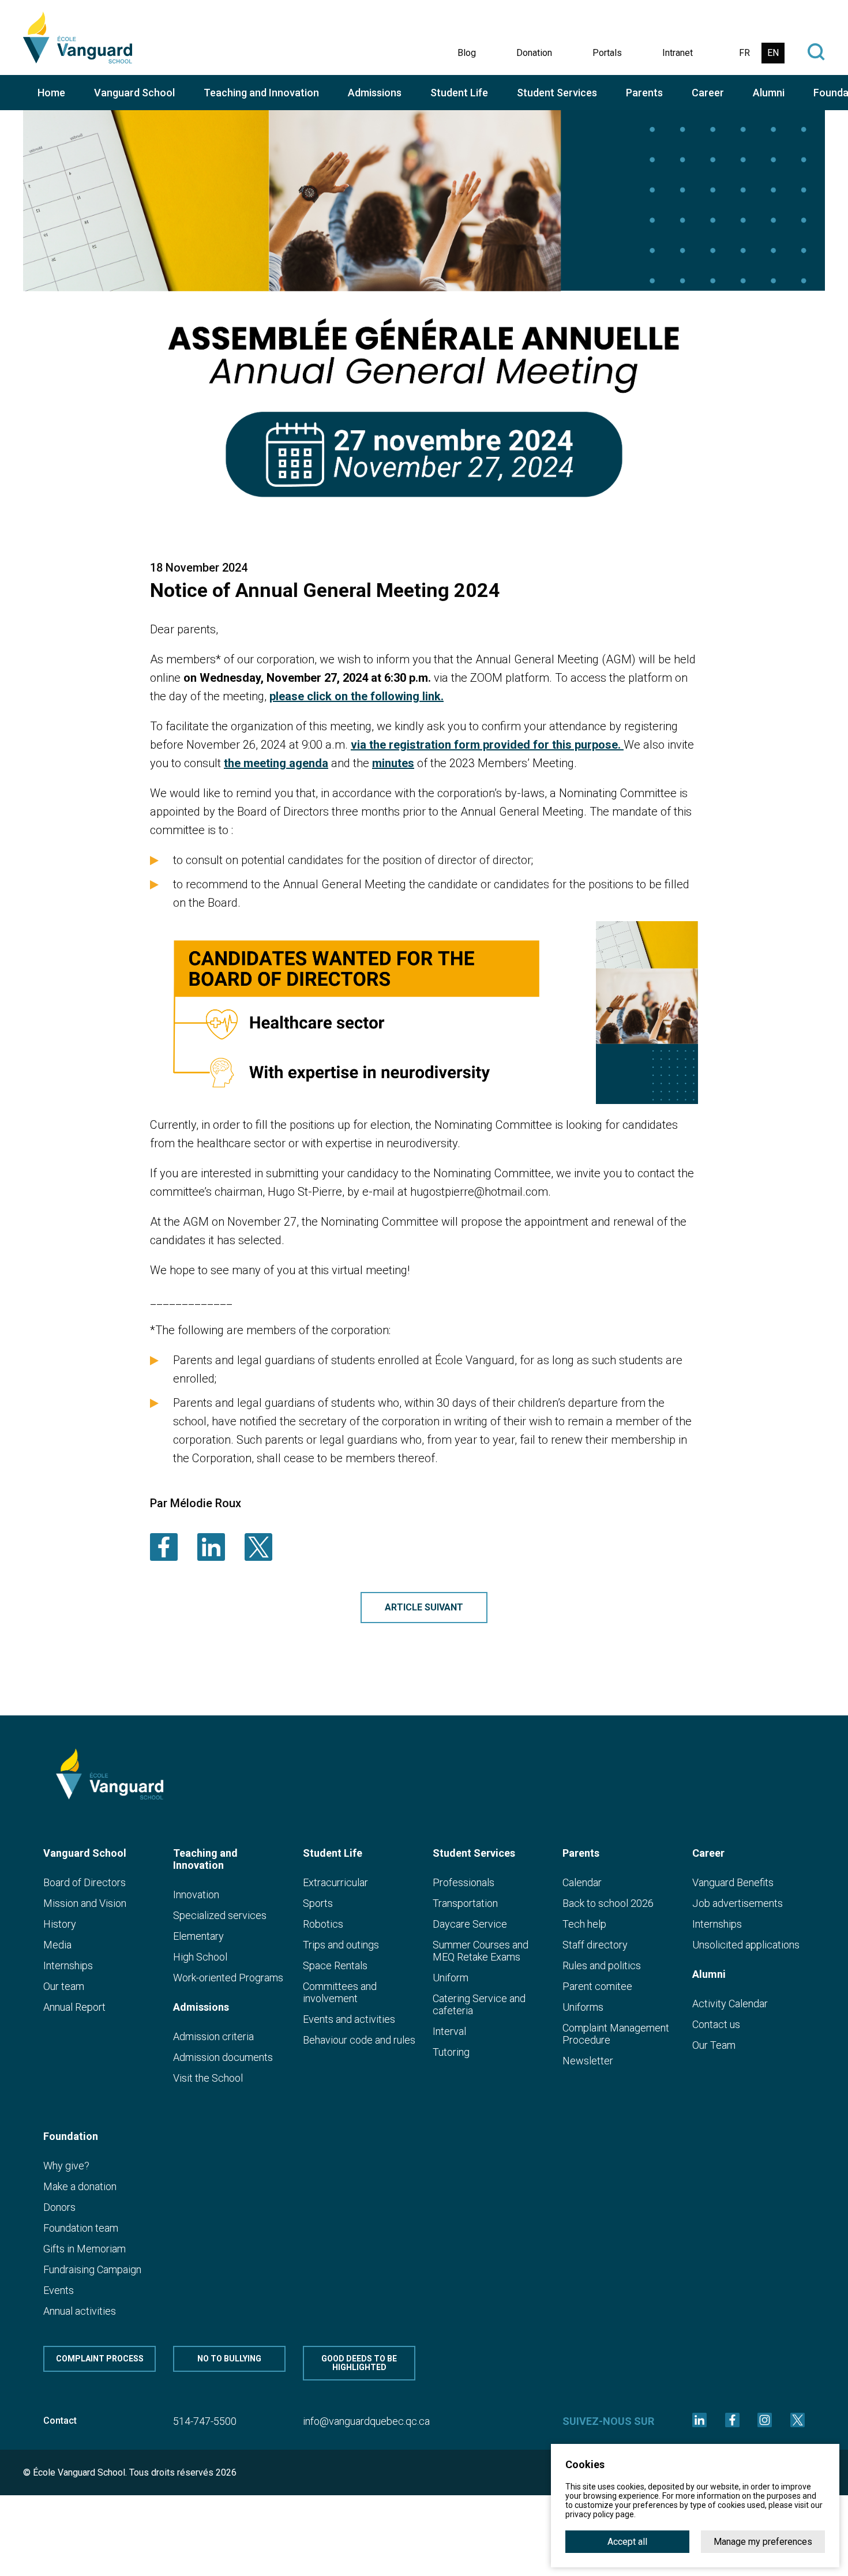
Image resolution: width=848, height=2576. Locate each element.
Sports (318, 1903)
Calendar (582, 1882)
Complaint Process (100, 2359)
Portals (607, 53)
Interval (449, 2031)
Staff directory (595, 1945)
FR (744, 53)
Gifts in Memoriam (85, 2249)
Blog (467, 53)
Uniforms (583, 2007)
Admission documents (223, 2057)
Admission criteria (213, 2036)
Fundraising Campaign (92, 2269)
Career (708, 93)
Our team (64, 1986)
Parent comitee (597, 1986)
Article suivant (424, 1607)
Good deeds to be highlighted (359, 2363)
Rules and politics (602, 1965)
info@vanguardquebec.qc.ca (366, 2421)
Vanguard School (134, 93)
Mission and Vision (85, 1903)
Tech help (584, 1924)
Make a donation (80, 2186)
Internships (68, 1965)
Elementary (198, 1936)
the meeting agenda (276, 763)
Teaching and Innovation (261, 93)
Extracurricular (335, 1882)
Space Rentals (335, 1965)
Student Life (459, 93)
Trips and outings (341, 1945)
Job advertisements (738, 1903)
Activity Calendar (730, 2004)
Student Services (557, 93)
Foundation (71, 2136)
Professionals (464, 1882)
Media (57, 1945)
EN (773, 53)
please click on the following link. (357, 696)
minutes (393, 763)
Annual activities (80, 2311)
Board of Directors (85, 1882)
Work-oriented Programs (228, 1978)
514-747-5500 (205, 2421)
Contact (60, 2421)
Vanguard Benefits (733, 1882)
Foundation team (81, 2228)
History (60, 1924)
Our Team (714, 2045)
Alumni (769, 93)
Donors (59, 2207)
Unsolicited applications (746, 1945)
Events (59, 2290)
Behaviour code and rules (359, 2040)
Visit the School (208, 2078)
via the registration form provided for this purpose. (487, 745)
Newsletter (588, 2061)
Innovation (196, 1895)
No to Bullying (229, 2359)
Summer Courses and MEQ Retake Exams (481, 1951)
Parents (644, 93)
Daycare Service (470, 1924)
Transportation (465, 1903)
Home (51, 93)
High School (200, 1957)
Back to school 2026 (608, 1903)
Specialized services (220, 1915)
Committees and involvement (340, 1992)
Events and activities (349, 2019)
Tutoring (451, 2052)
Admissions (375, 93)
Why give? (66, 2166)
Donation (534, 53)
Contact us (716, 2024)
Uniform (451, 1978)
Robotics (323, 1924)
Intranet (678, 53)
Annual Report (74, 2007)
